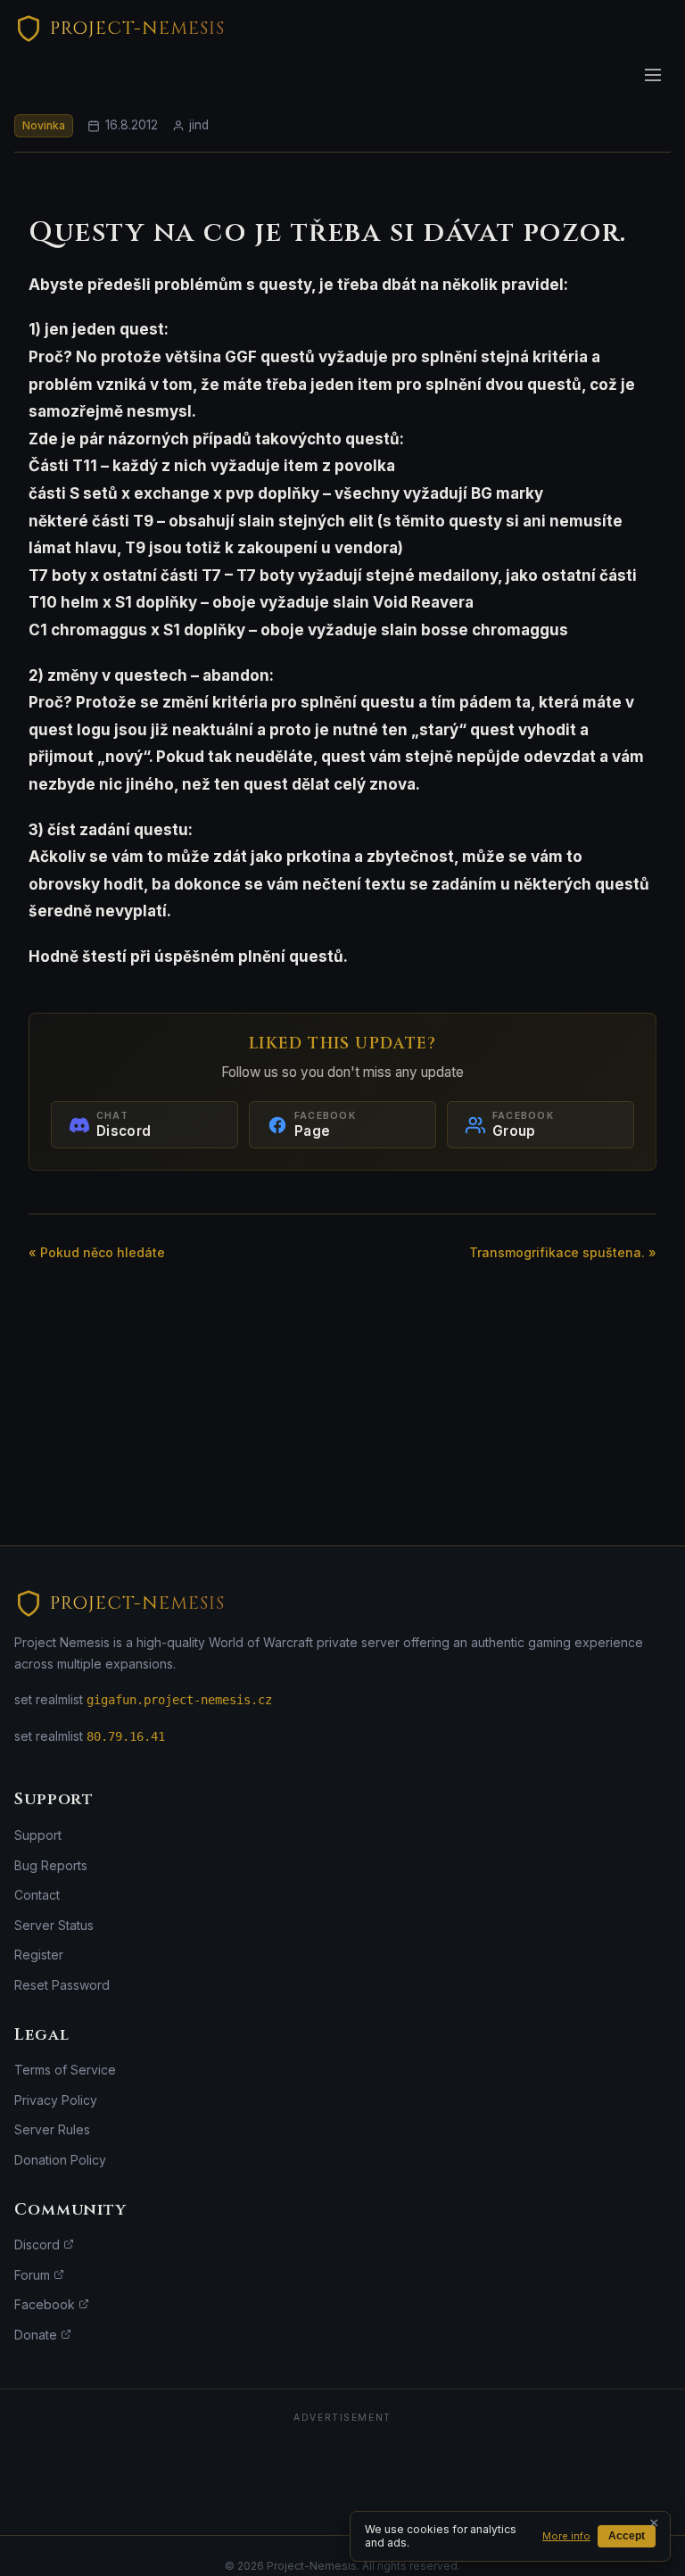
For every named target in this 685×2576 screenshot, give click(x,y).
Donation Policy (60, 2160)
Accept (627, 2536)
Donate (37, 2335)
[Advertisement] (342, 2473)
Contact (37, 1895)
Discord (39, 2245)
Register (39, 1955)
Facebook (46, 2304)
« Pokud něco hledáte (97, 1252)
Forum (34, 2275)
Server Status (54, 1925)
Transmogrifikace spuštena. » (563, 1252)
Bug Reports (51, 1865)
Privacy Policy (56, 2100)
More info (566, 2536)
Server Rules (52, 2129)
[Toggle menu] (653, 75)
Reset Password (62, 1985)
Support (38, 1835)
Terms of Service (65, 2070)
